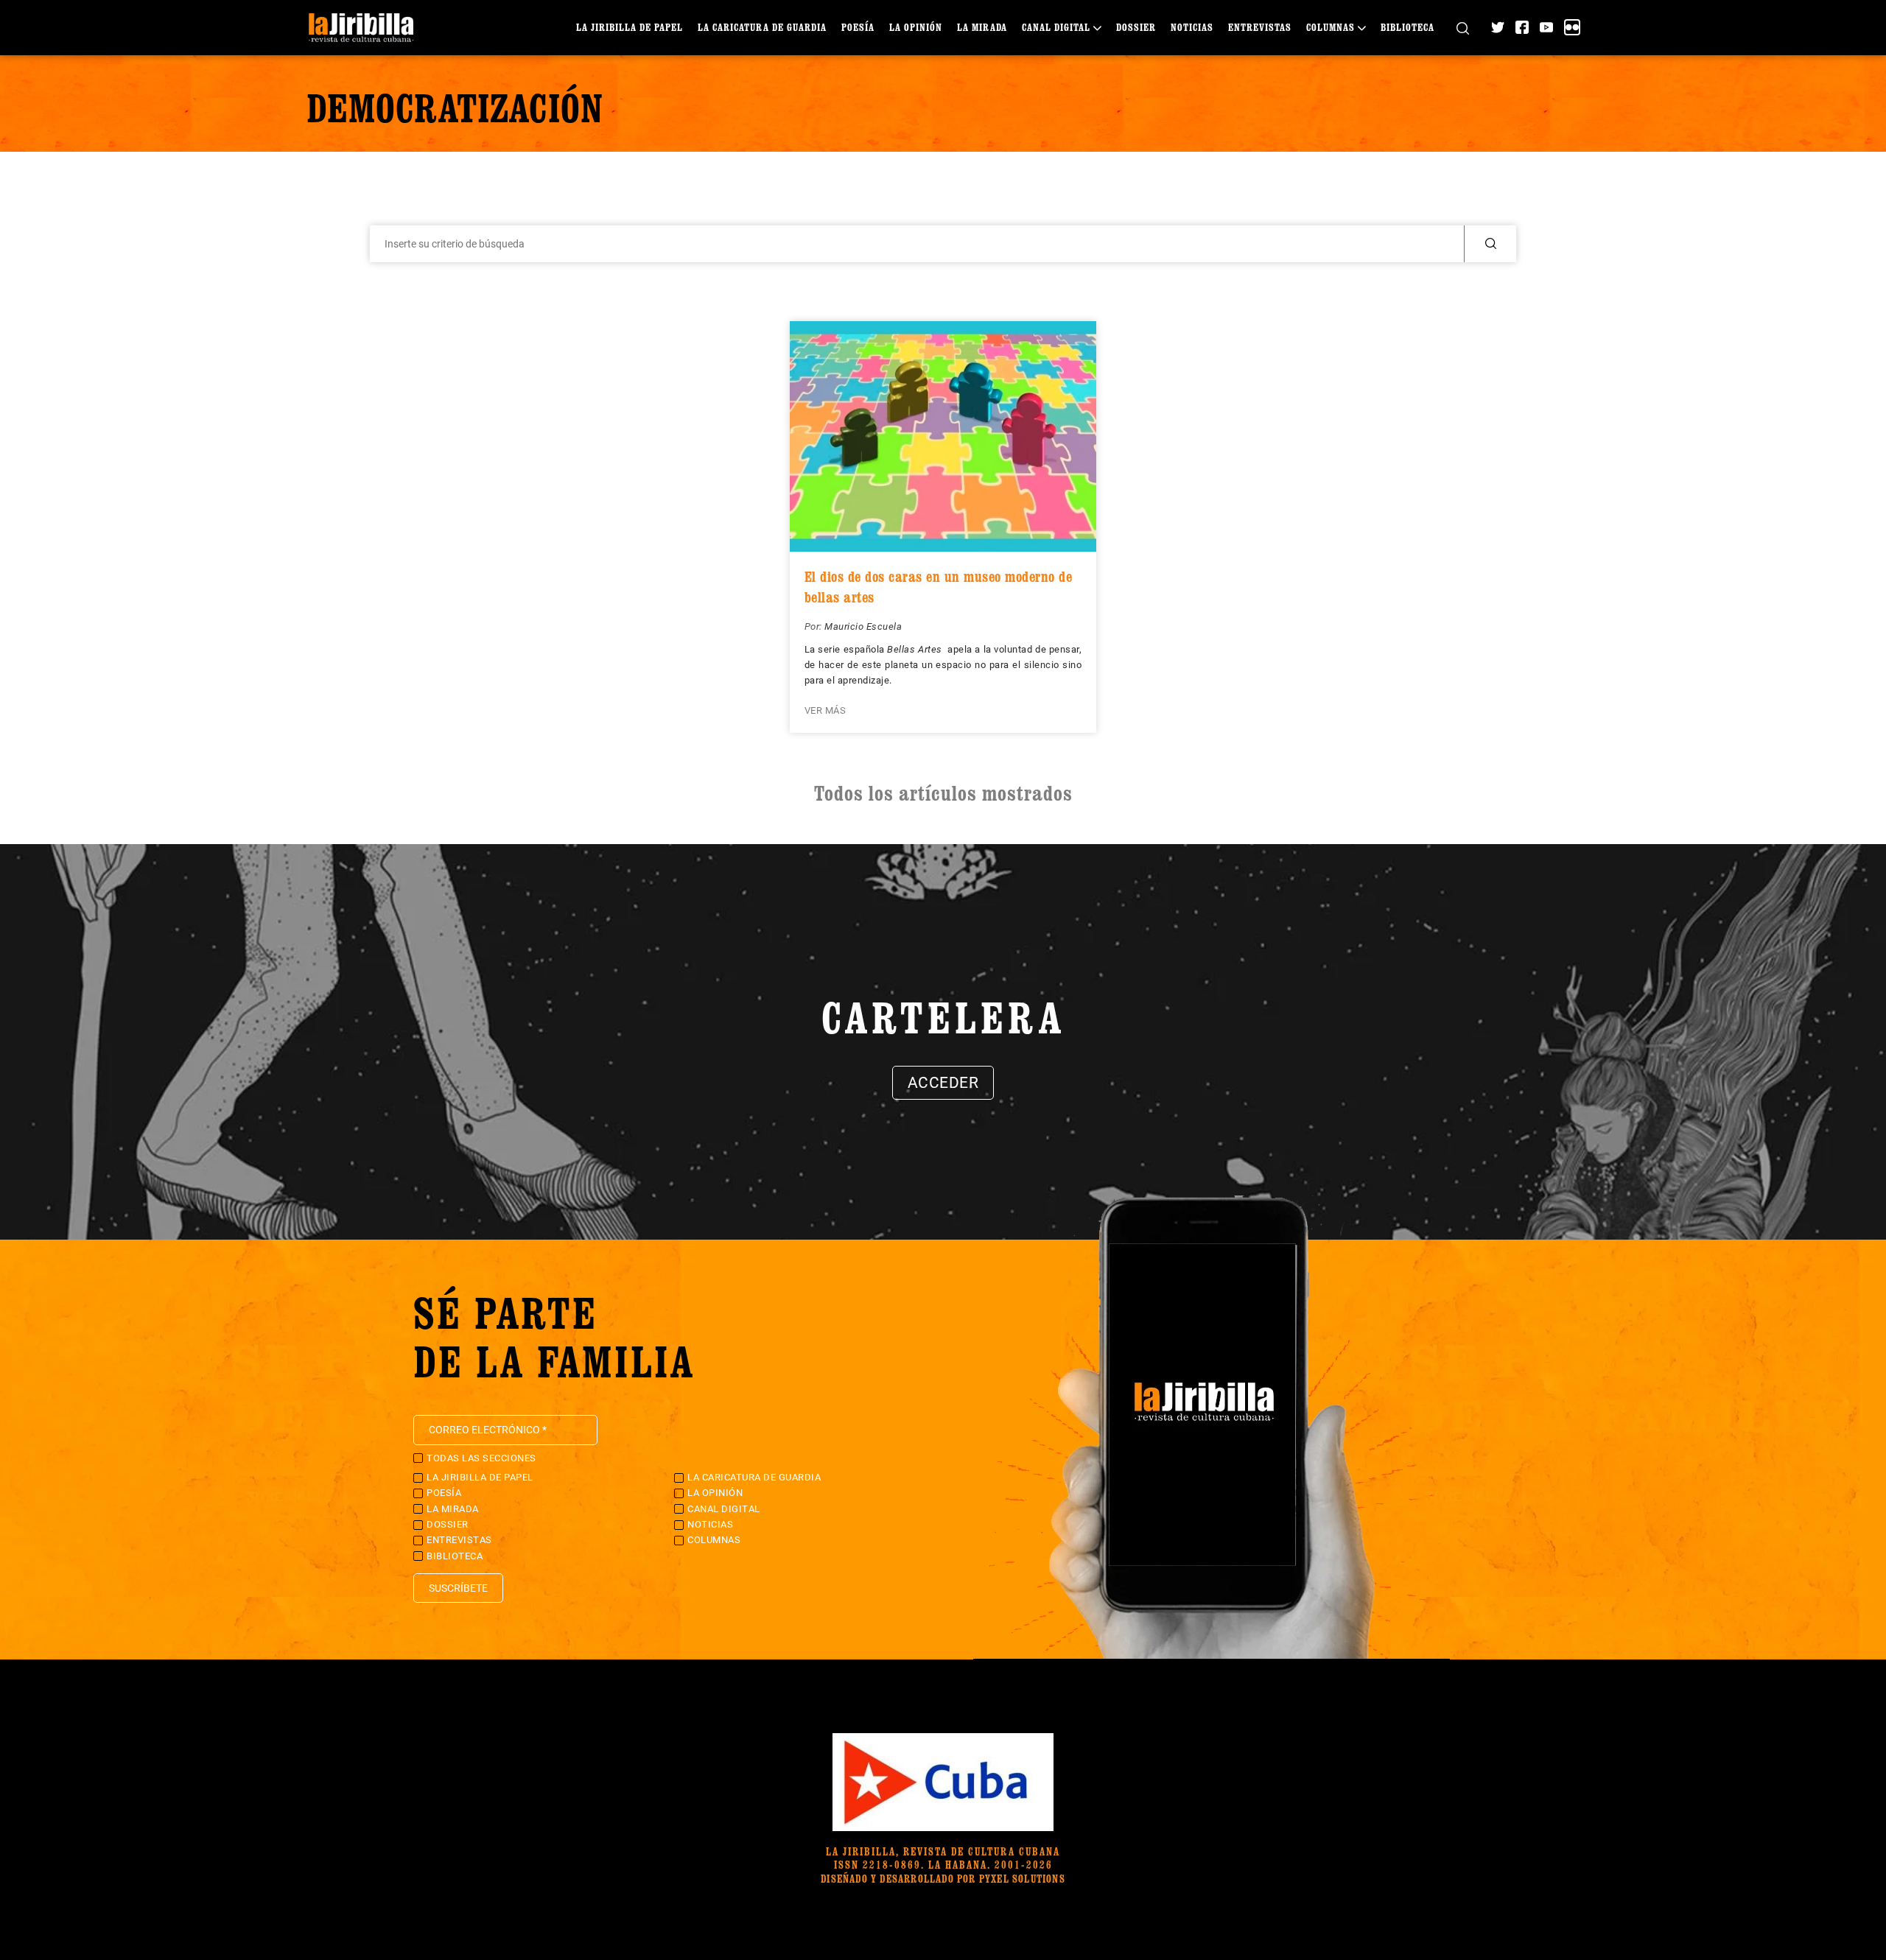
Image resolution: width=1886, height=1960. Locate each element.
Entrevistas (1260, 27)
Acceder (943, 1083)
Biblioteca (1408, 27)
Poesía (858, 27)
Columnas (1331, 27)
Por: (815, 626)
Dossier (1136, 27)
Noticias (1192, 27)
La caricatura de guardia (762, 27)
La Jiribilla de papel (630, 27)
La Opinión (916, 27)
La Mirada (982, 27)
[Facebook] (1522, 27)
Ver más (825, 710)
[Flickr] (1572, 27)
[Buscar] (1463, 28)
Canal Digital (1056, 27)
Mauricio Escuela (863, 626)
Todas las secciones (481, 1458)
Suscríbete (458, 1588)
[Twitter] (1498, 27)
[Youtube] (1546, 27)
